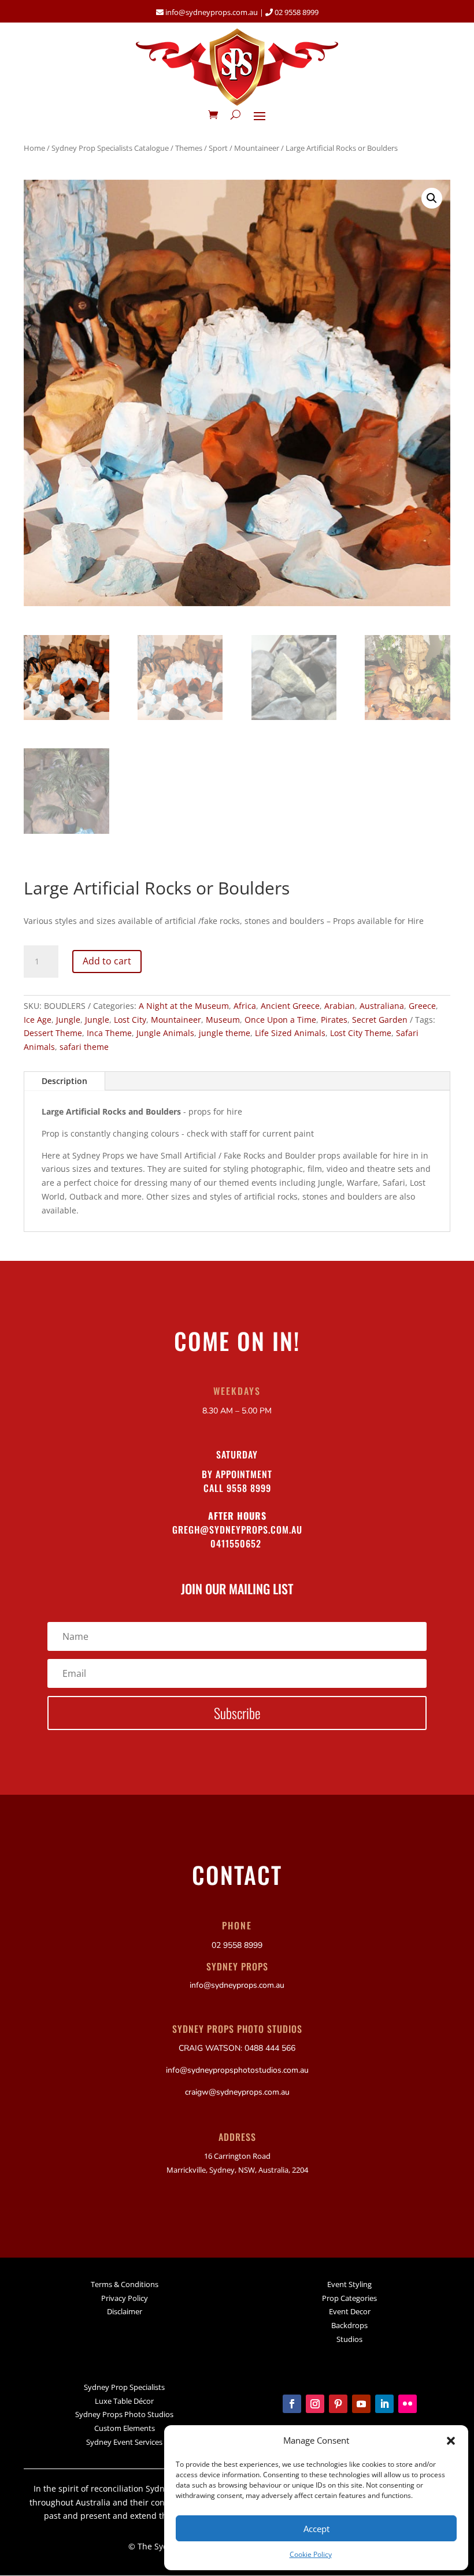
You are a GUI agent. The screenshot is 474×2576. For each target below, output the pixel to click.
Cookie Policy (311, 2554)
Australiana (382, 1006)
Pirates (334, 1020)
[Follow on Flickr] (408, 2404)
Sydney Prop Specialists (124, 2387)
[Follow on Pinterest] (338, 2404)
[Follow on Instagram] (315, 2404)
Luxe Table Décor (124, 2401)
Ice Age (38, 1020)
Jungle (68, 1020)
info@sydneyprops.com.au (212, 12)
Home (34, 148)
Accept (316, 2529)
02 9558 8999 (296, 12)
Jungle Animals (165, 1033)
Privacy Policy (125, 2298)
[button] (451, 2441)
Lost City (130, 1020)
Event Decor (350, 2311)
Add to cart (107, 961)
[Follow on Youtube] (361, 2404)
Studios (349, 2339)
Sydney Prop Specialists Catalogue (110, 148)
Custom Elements (125, 2428)
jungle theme (225, 1033)
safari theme (84, 1047)
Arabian (340, 1006)
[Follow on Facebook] (292, 2404)
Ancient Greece (290, 1006)
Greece (422, 1006)
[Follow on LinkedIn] (384, 2404)
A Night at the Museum (184, 1006)
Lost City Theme (361, 1033)
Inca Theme (109, 1033)
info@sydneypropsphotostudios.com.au (237, 2070)
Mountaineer (257, 148)
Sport (218, 148)
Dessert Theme (53, 1033)
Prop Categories (349, 2298)
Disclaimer (125, 2311)
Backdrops (349, 2325)
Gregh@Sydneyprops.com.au (237, 1530)
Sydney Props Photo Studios (124, 2414)
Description (64, 1081)
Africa (245, 1006)
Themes (189, 148)
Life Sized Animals (290, 1033)
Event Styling (349, 2284)
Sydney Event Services (124, 2442)
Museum (223, 1020)
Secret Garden (380, 1020)
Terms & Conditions (125, 2284)
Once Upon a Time (280, 1020)
